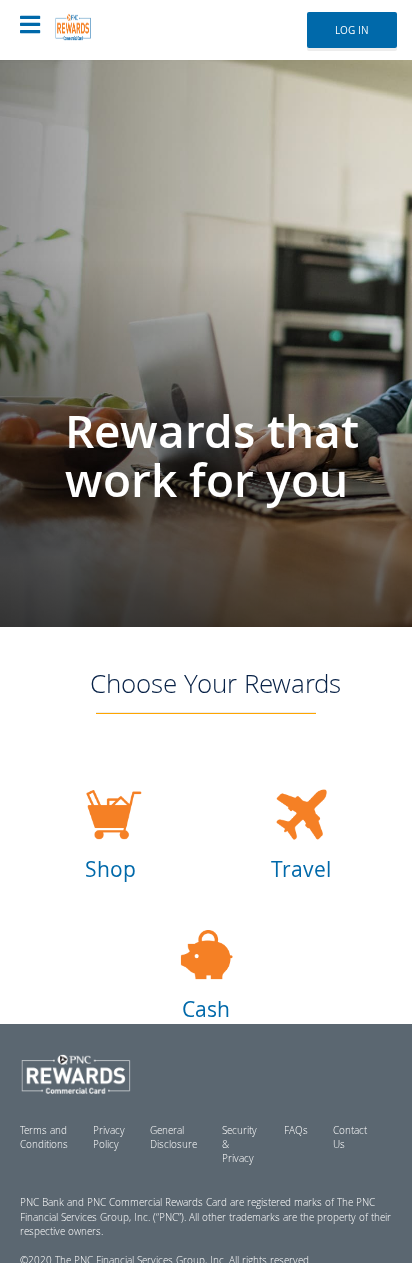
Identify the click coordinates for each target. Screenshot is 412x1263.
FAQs (296, 1130)
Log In (352, 30)
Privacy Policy (109, 1137)
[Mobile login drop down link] (30, 25)
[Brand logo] (91, 20)
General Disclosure (173, 1137)
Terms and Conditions (44, 1137)
